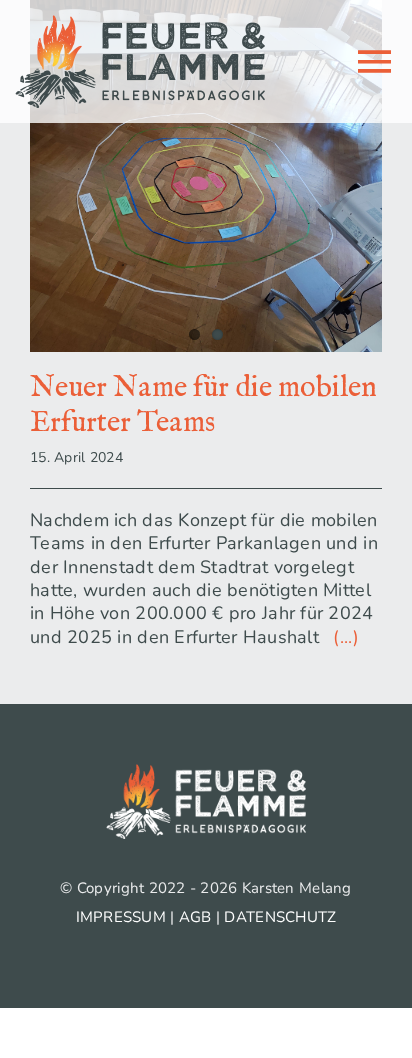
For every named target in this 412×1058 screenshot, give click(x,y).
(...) (341, 637)
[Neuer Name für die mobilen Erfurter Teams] (206, 176)
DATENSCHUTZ (280, 917)
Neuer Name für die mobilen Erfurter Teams (203, 406)
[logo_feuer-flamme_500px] (140, 24)
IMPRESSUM (121, 917)
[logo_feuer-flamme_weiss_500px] (206, 773)
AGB (195, 917)
